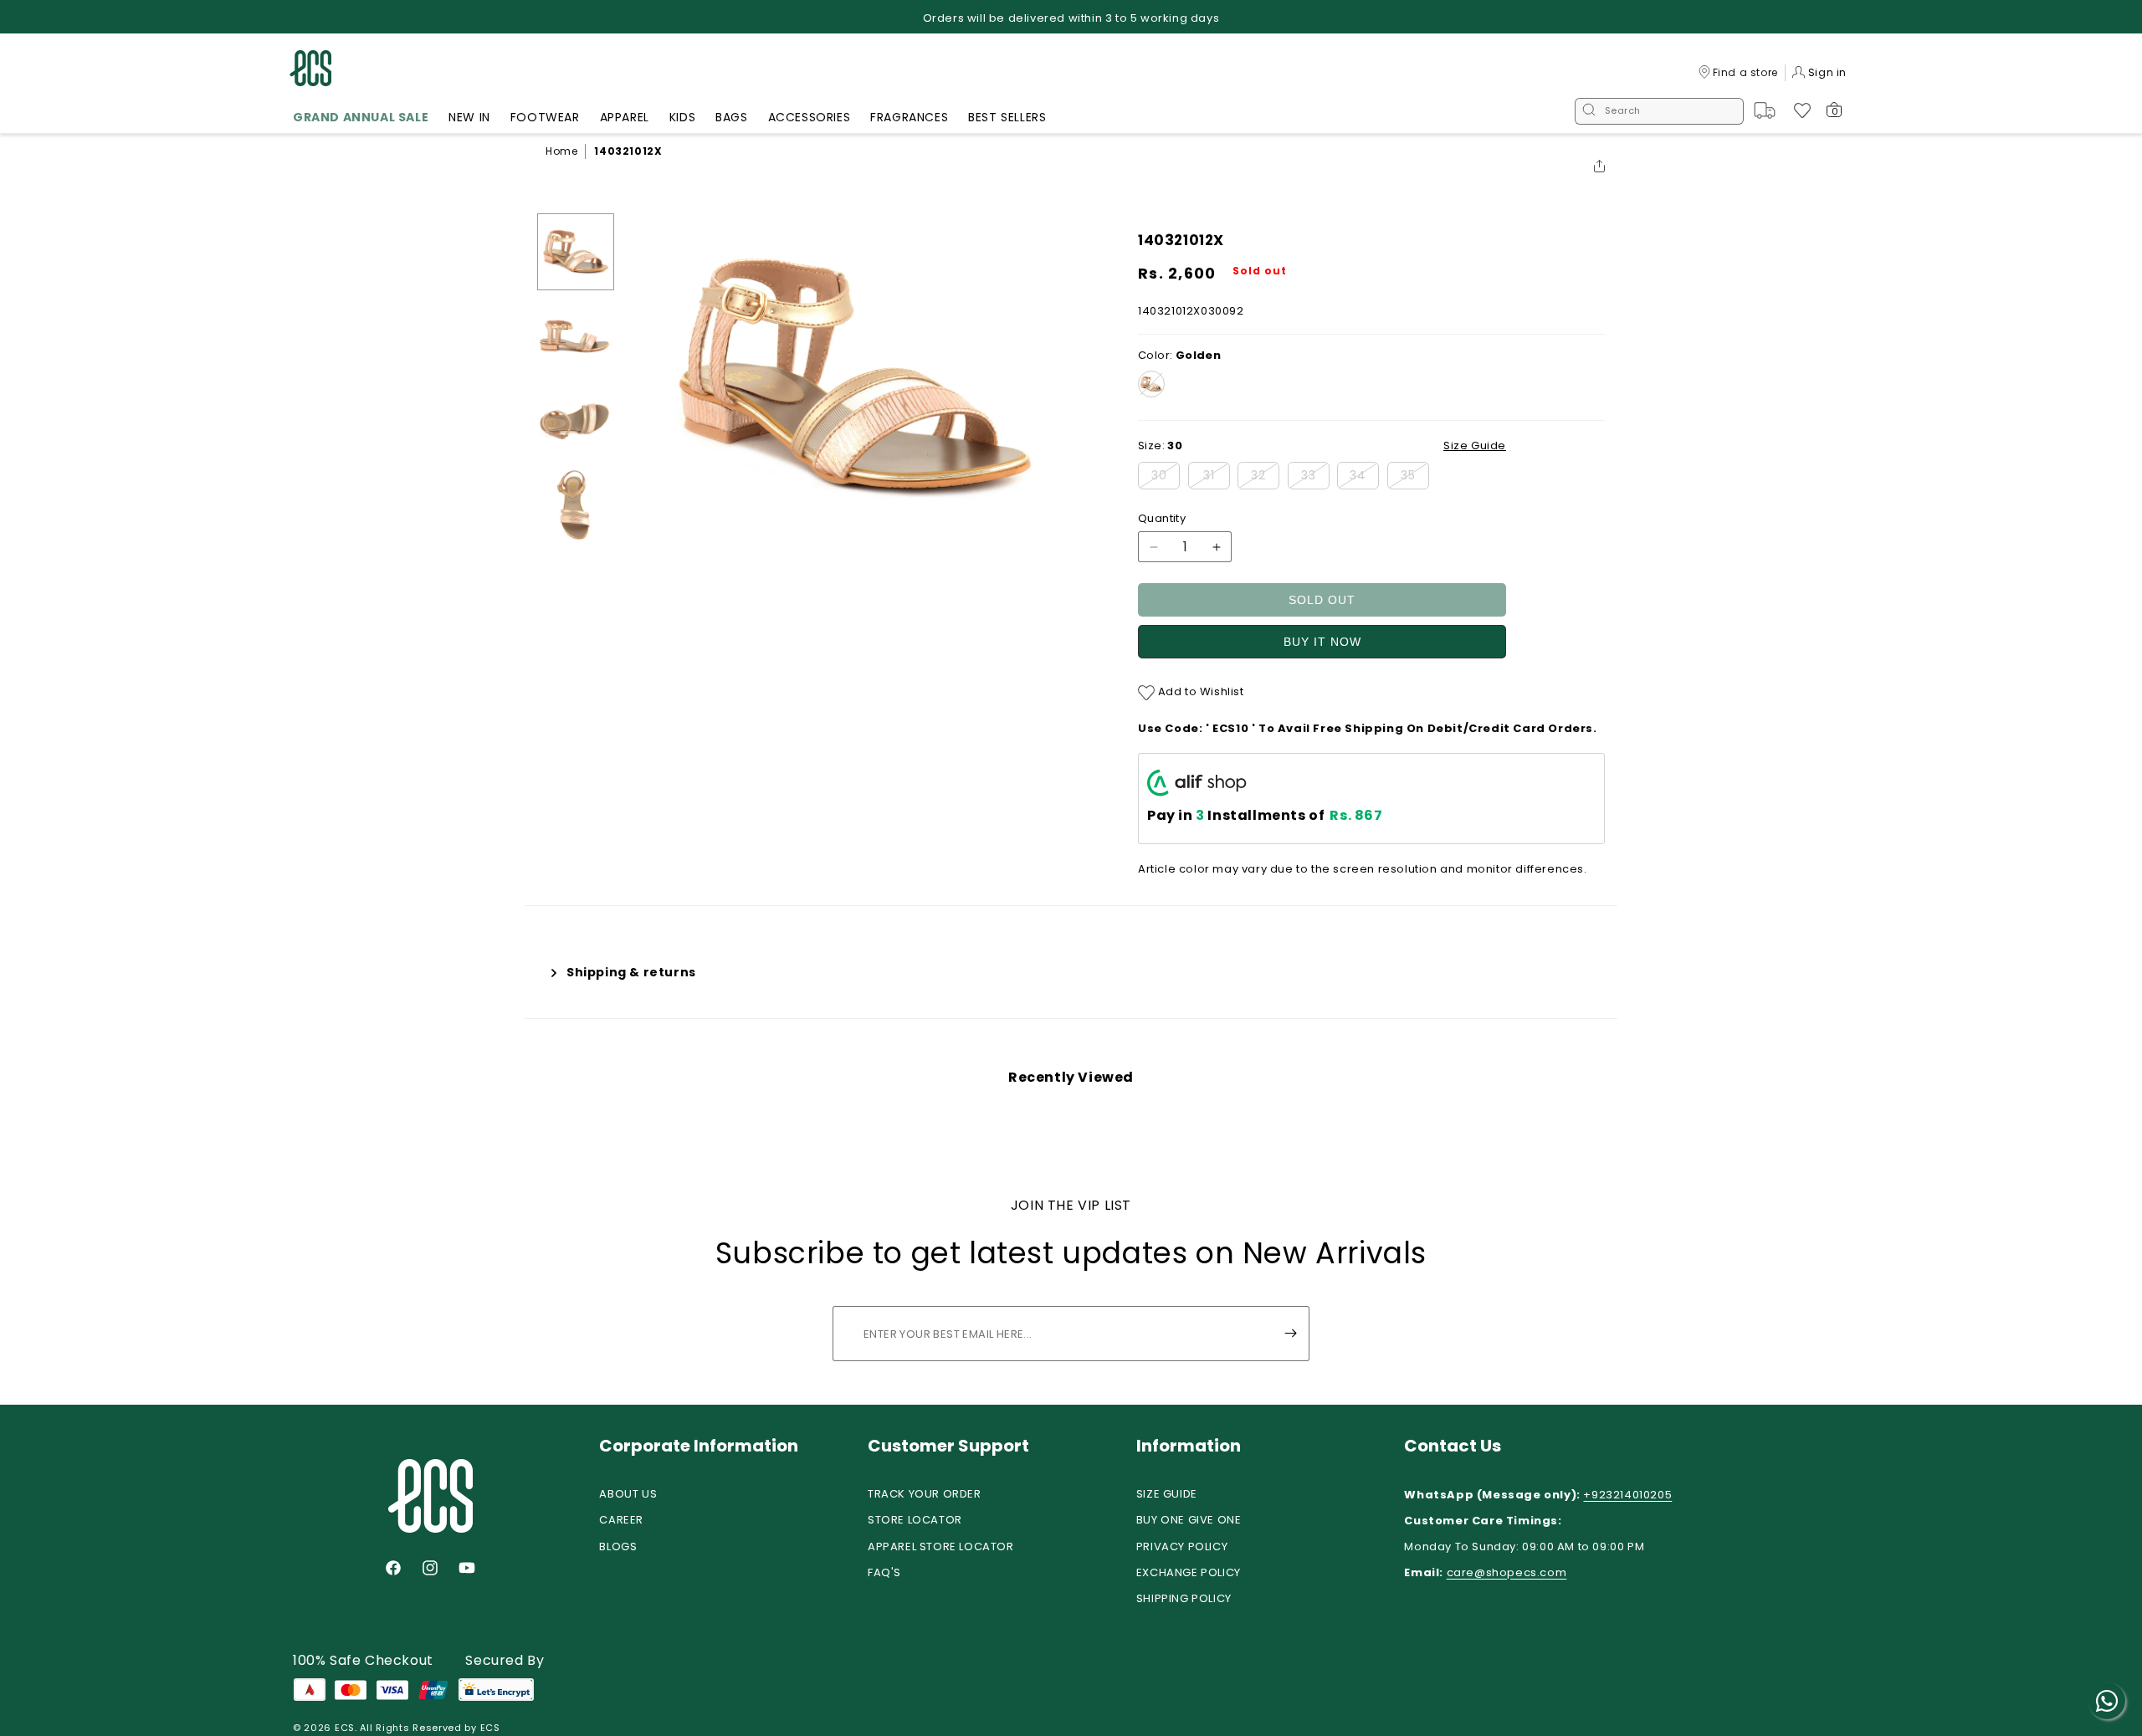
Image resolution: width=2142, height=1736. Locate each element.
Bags (731, 117)
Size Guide (1167, 1494)
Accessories (810, 117)
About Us (628, 1494)
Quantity (1162, 518)
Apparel (625, 117)
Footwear (545, 117)
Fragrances (909, 117)
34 (1364, 478)
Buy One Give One (1189, 1520)
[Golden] (1151, 384)
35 (1415, 478)
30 (1166, 478)
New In (469, 117)
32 (1265, 478)
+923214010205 (1627, 1495)
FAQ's (884, 1572)
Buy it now (1322, 642)
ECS (345, 1728)
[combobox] (1659, 111)
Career (621, 1520)
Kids (682, 117)
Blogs (618, 1547)
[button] (361, 120)
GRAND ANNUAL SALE (361, 117)
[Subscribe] (1290, 1334)
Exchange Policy (1189, 1572)
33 (1315, 478)
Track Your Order (925, 1494)
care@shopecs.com (1507, 1572)
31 (1217, 478)
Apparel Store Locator (941, 1547)
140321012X (628, 151)
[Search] (1589, 111)
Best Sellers (1007, 117)
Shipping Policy (1184, 1598)
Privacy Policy (1182, 1547)
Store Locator (915, 1520)
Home (561, 151)
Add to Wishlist (1199, 691)
